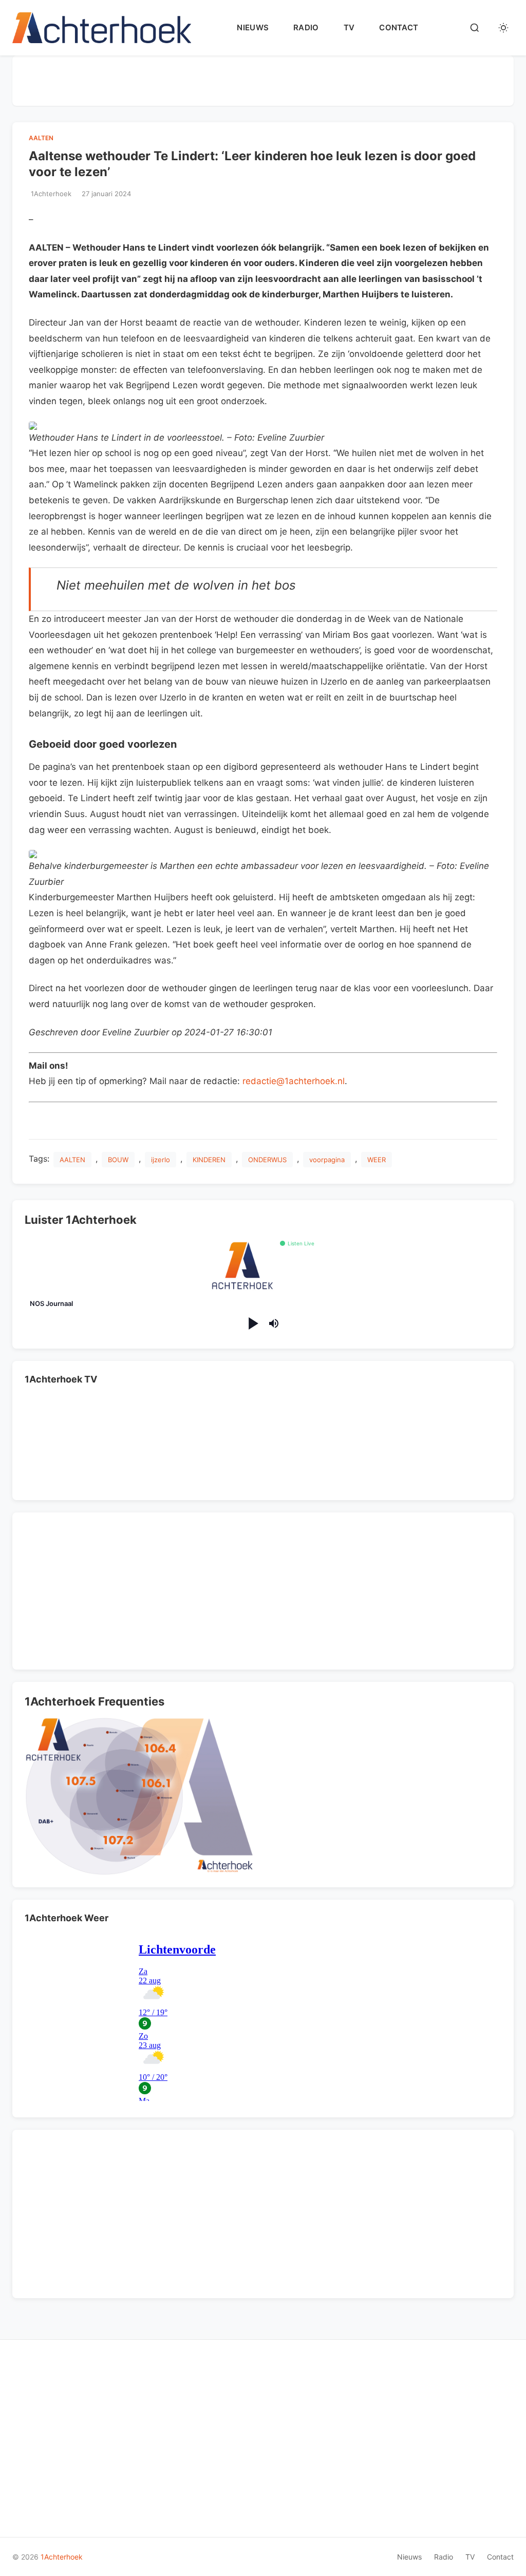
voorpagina (327, 1160)
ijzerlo (161, 1160)
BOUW (118, 1160)
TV (349, 27)
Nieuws (253, 27)
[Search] (475, 28)
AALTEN (41, 138)
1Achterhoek (62, 2557)
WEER (377, 1160)
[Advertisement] (263, 79)
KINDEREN (209, 1160)
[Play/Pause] (252, 1324)
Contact (399, 27)
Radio (306, 27)
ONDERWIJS (267, 1160)
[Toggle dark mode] (503, 28)
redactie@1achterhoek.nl (294, 1081)
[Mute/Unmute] (274, 1323)
